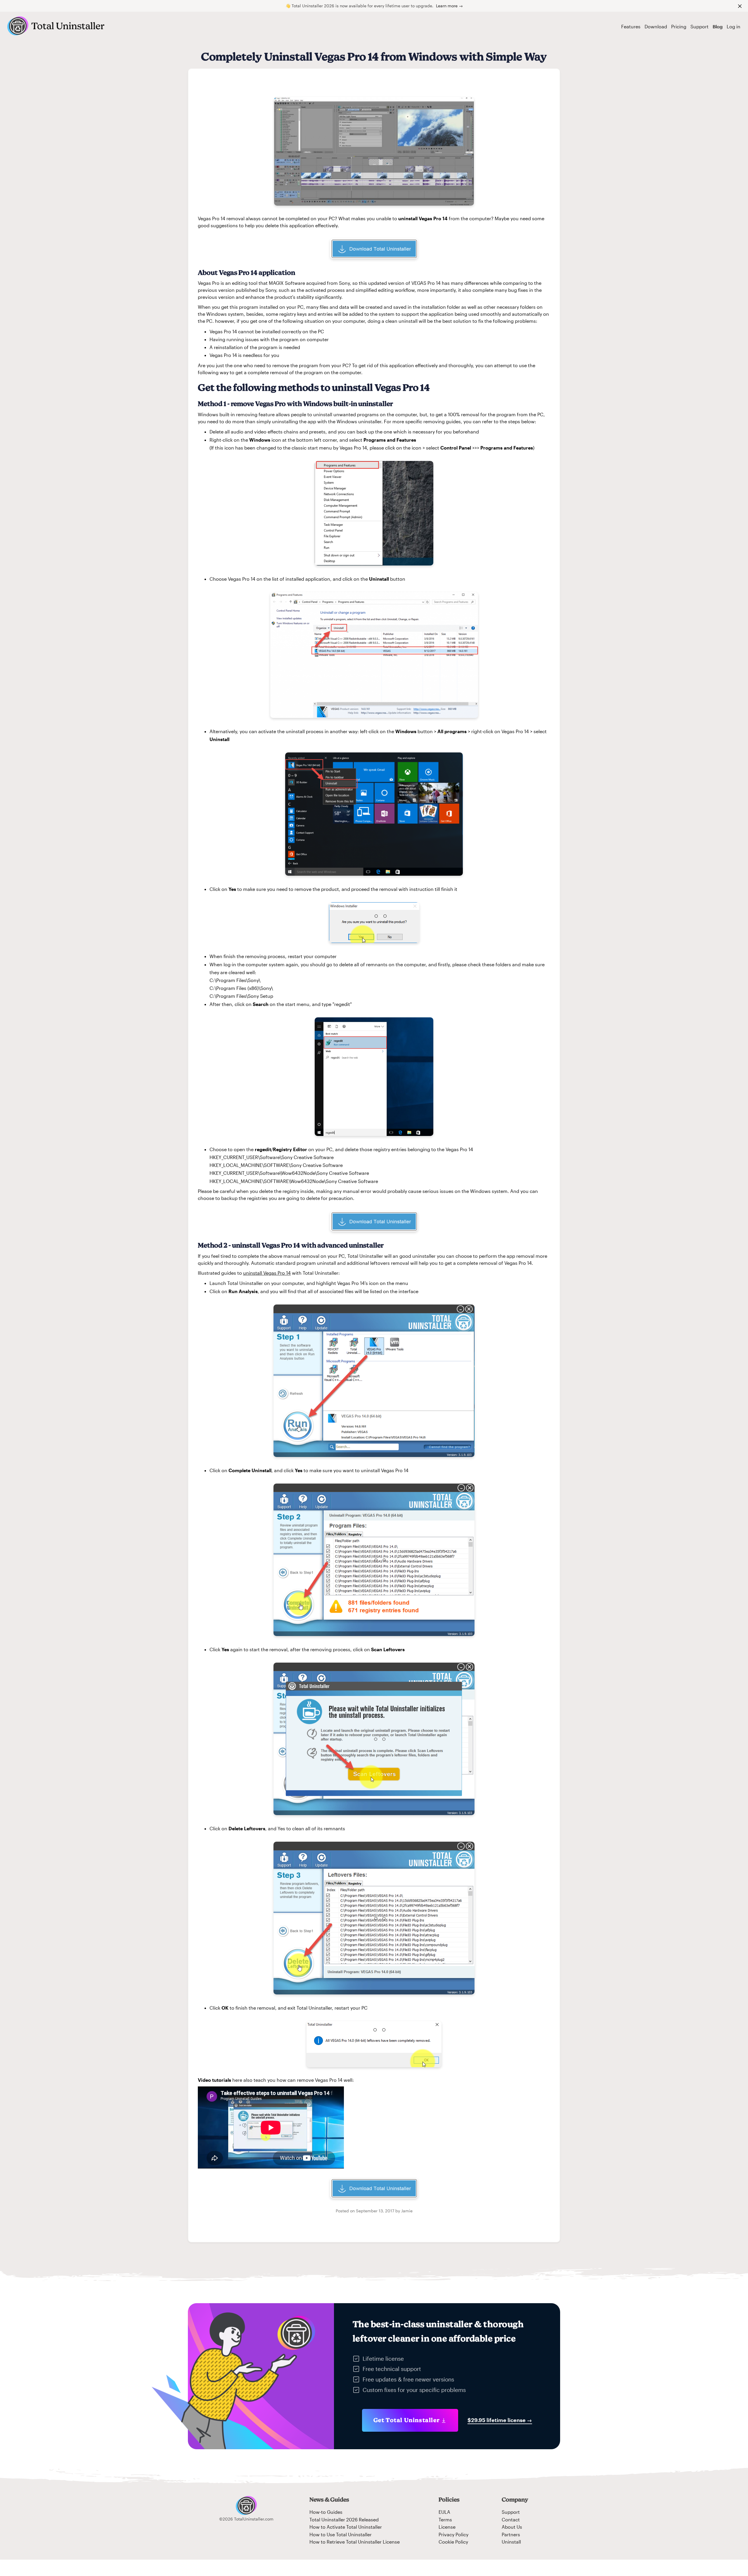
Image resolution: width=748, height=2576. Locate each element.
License (447, 2527)
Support (699, 26)
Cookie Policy (453, 2542)
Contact (511, 2519)
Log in (734, 26)
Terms (445, 2519)
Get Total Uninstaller (407, 2420)
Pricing (679, 26)
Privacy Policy (453, 2534)
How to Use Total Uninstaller (341, 2534)
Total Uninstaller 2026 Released (344, 2519)
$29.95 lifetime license (500, 2420)
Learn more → (449, 6)
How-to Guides (326, 2512)
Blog (718, 26)
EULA (444, 2512)
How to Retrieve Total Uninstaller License (355, 2542)
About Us (512, 2527)
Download (656, 26)
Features (631, 26)
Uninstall (511, 2542)
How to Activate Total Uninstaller (346, 2527)
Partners (511, 2534)
